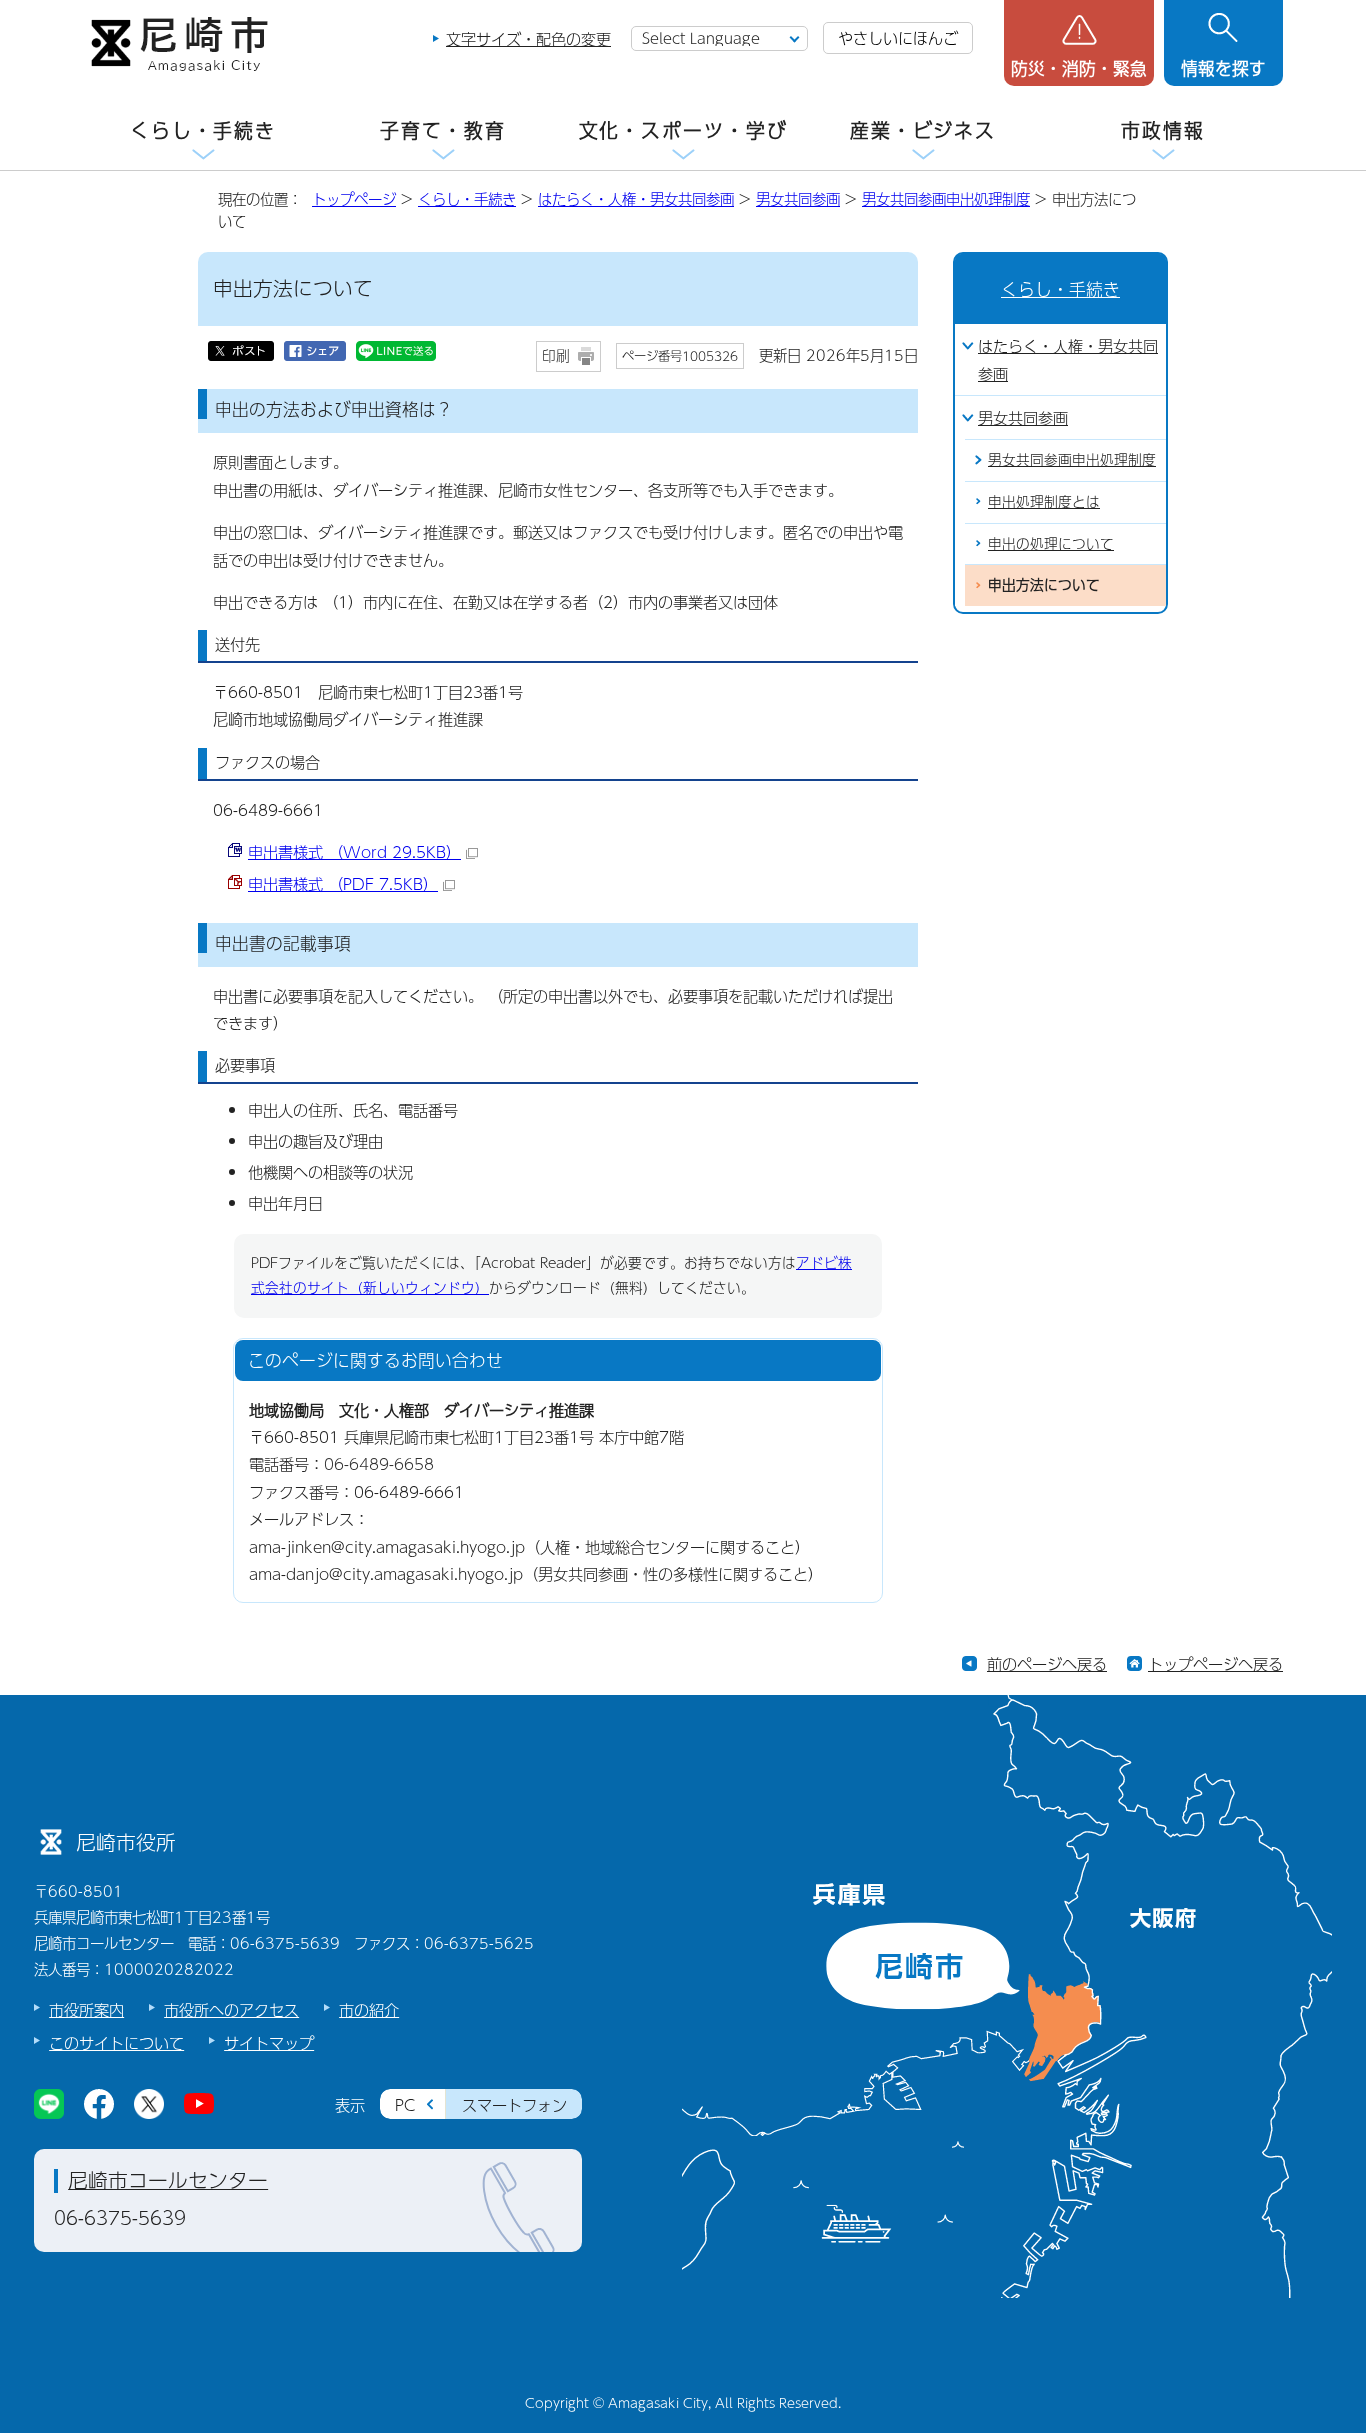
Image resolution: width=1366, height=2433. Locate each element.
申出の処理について (1051, 543)
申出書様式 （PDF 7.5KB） (343, 883)
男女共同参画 (798, 199)
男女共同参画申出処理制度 (946, 199)
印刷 (556, 355)
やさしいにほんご (898, 37)
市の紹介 (369, 2009)
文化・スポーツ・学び (683, 130)
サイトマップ (269, 2042)
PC (405, 2104)
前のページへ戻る (1047, 1663)
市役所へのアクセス (231, 2009)
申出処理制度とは (1044, 501)
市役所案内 (86, 2009)
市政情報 (1163, 130)
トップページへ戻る (1215, 1663)
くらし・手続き (203, 130)
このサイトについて (116, 2042)
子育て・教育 (442, 130)
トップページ (354, 199)
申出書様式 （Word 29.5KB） (354, 851)
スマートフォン (514, 2104)
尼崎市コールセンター (168, 2180)
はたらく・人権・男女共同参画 (636, 199)
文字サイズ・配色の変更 (528, 38)
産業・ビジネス (923, 130)
